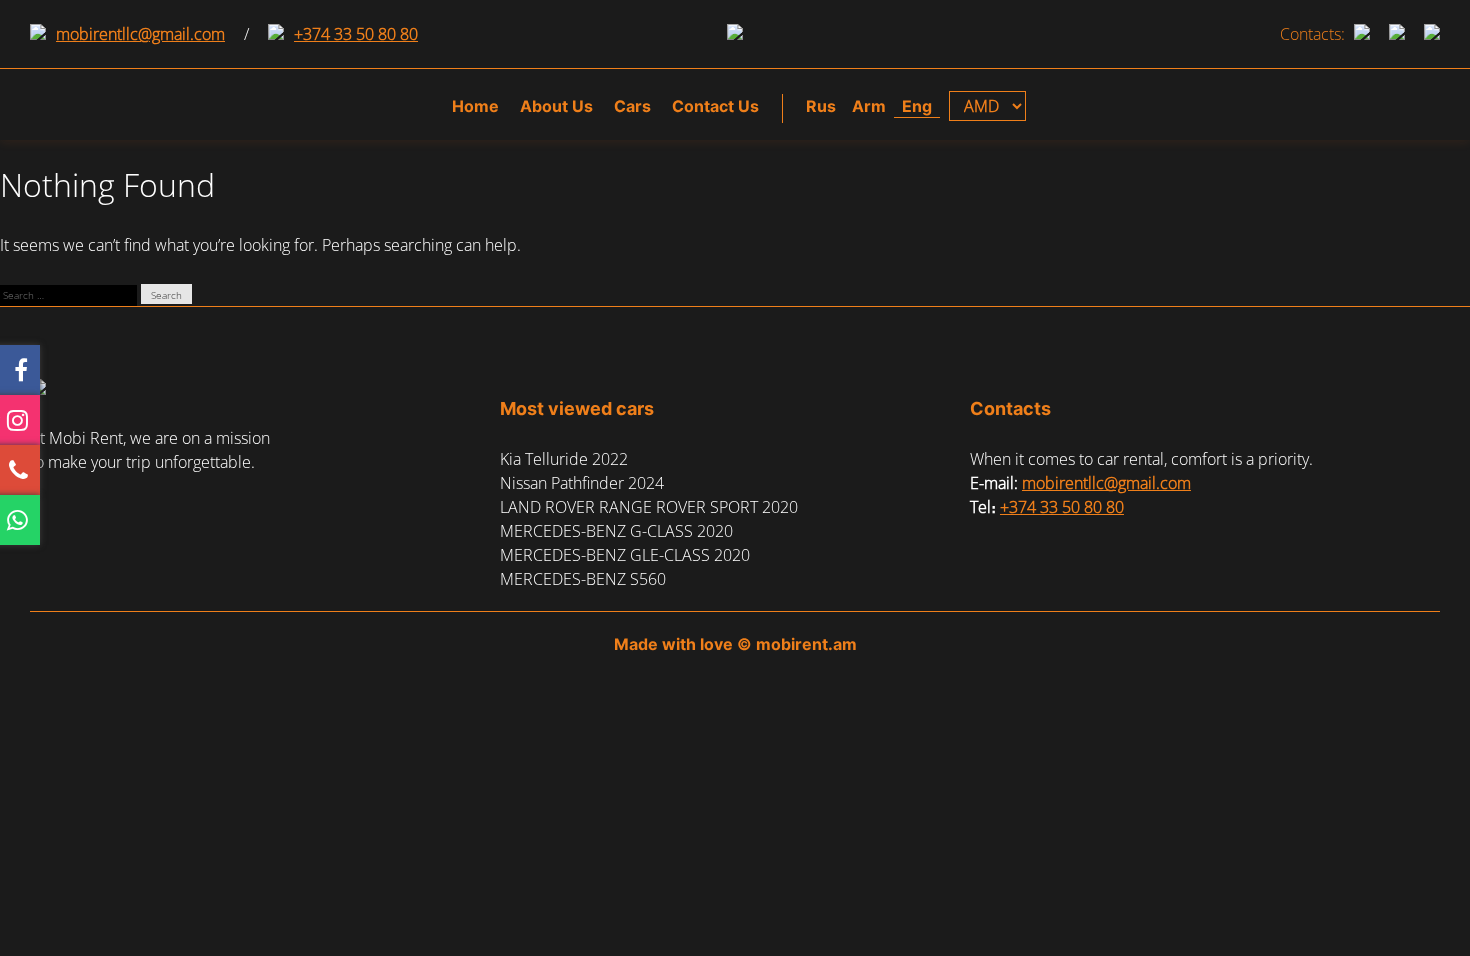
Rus (821, 106)
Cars (632, 106)
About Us (556, 106)
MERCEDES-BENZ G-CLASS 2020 (616, 531)
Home (475, 106)
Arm (869, 106)
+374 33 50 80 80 (356, 34)
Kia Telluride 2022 (564, 459)
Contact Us (715, 106)
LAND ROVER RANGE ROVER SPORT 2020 (649, 507)
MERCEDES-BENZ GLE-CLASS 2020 (625, 555)
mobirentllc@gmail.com (140, 34)
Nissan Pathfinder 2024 (582, 483)
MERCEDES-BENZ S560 (583, 579)
